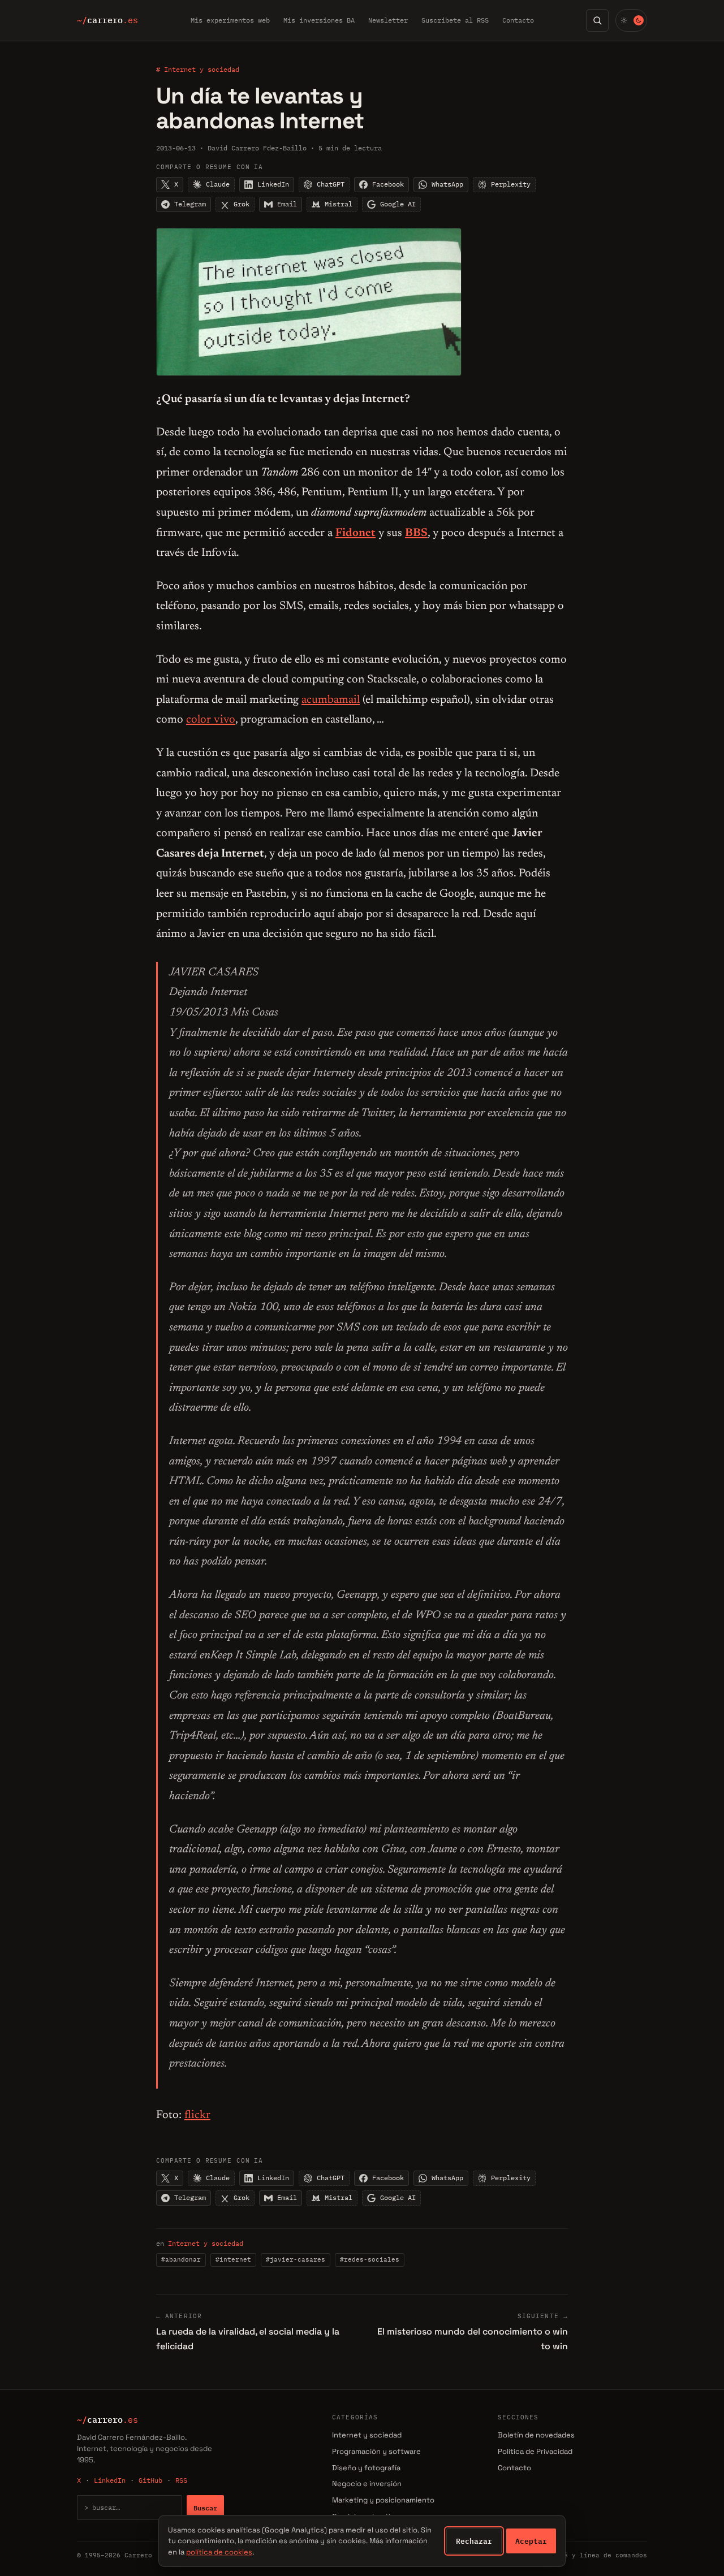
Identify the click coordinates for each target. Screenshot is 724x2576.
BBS (416, 533)
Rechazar (474, 2541)
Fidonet (355, 533)
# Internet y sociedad (198, 69)
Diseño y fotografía (366, 2468)
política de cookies (219, 2552)
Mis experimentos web (230, 20)
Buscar (205, 2508)
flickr (197, 2115)
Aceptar (531, 2541)
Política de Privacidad (535, 2451)
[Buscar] (597, 20)
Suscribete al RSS (455, 20)
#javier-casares (296, 2259)
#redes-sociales (370, 2259)
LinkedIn (110, 2480)
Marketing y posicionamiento (383, 2500)
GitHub (150, 2480)
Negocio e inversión (367, 2484)
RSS (181, 2480)
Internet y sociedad (206, 2243)
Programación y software (376, 2451)
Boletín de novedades (536, 2435)
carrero (107, 20)
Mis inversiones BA (319, 20)
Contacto (518, 20)
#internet (233, 2259)
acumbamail (331, 700)
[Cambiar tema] (631, 20)
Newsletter (388, 20)
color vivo (211, 720)
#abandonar (181, 2259)
